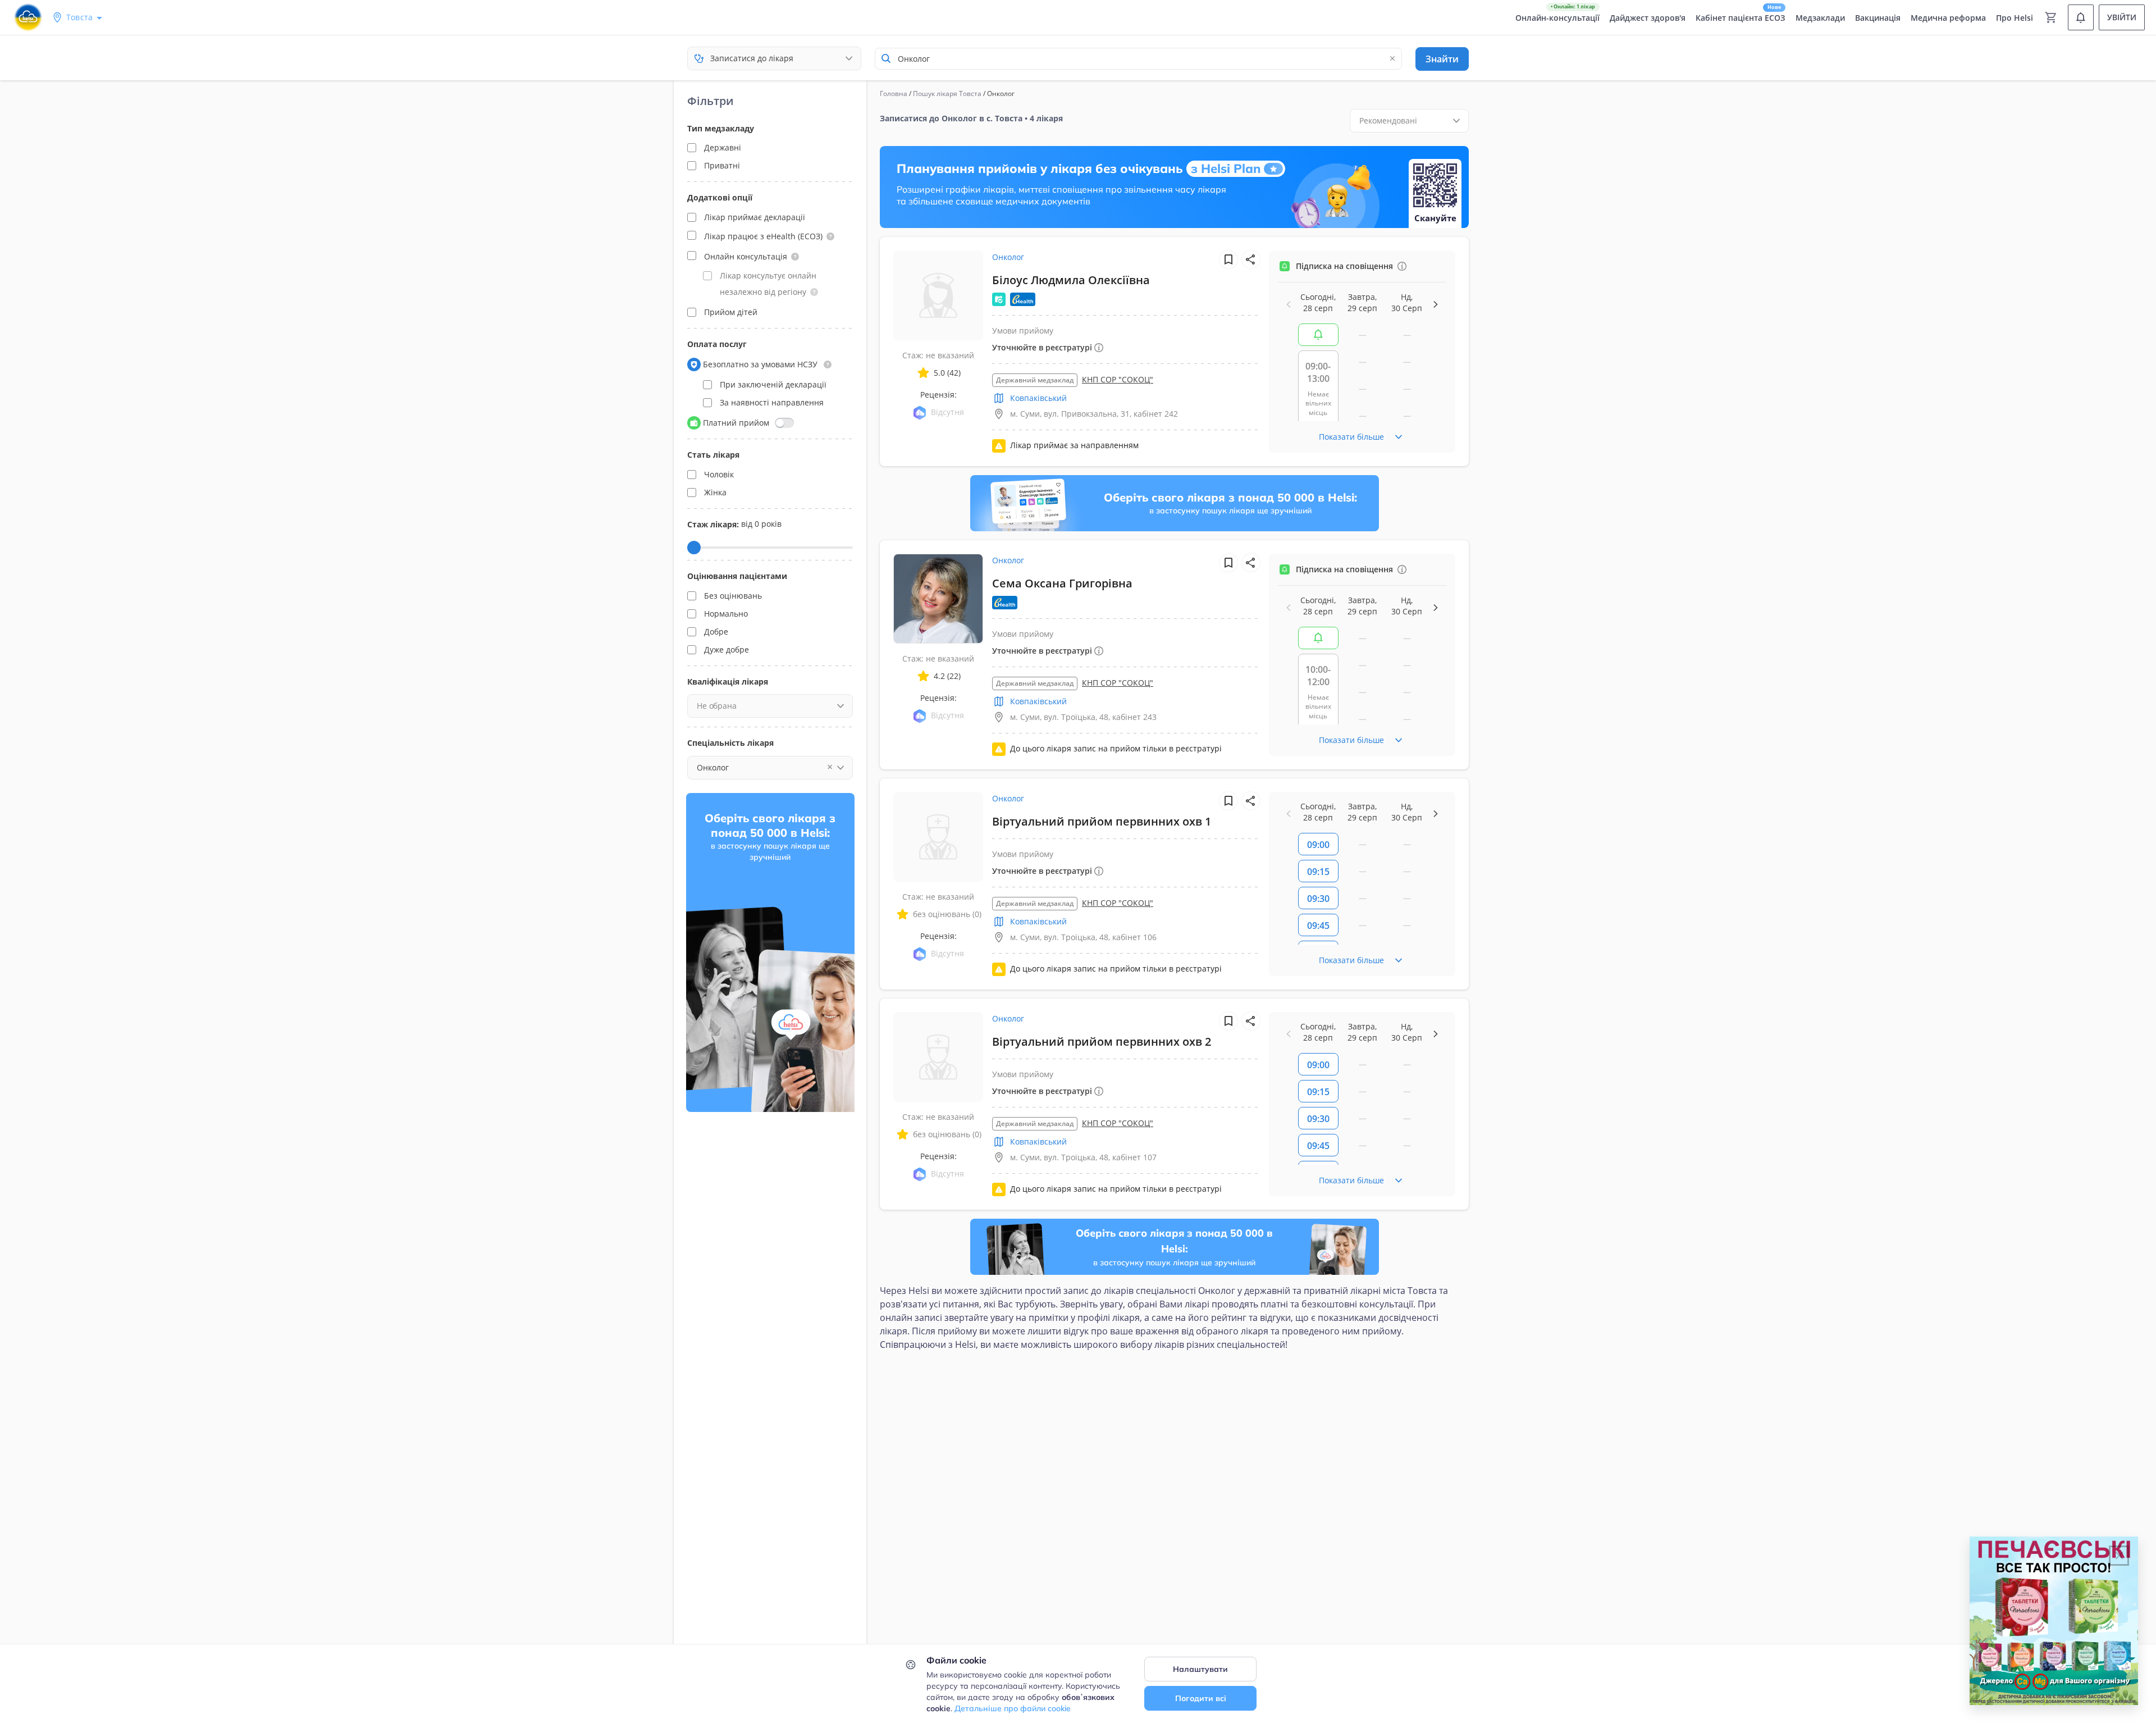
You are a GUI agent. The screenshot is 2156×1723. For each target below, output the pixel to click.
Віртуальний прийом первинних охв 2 (1102, 1041)
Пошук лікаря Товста (947, 94)
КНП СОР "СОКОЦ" (1118, 379)
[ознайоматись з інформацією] (1402, 266)
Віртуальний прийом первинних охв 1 (1102, 821)
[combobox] (1138, 59)
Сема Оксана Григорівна (1062, 583)
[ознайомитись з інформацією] (1318, 335)
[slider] (694, 548)
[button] (830, 236)
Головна (894, 94)
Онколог (1008, 257)
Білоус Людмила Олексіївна (1071, 280)
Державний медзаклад (1035, 380)
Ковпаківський (1038, 398)
